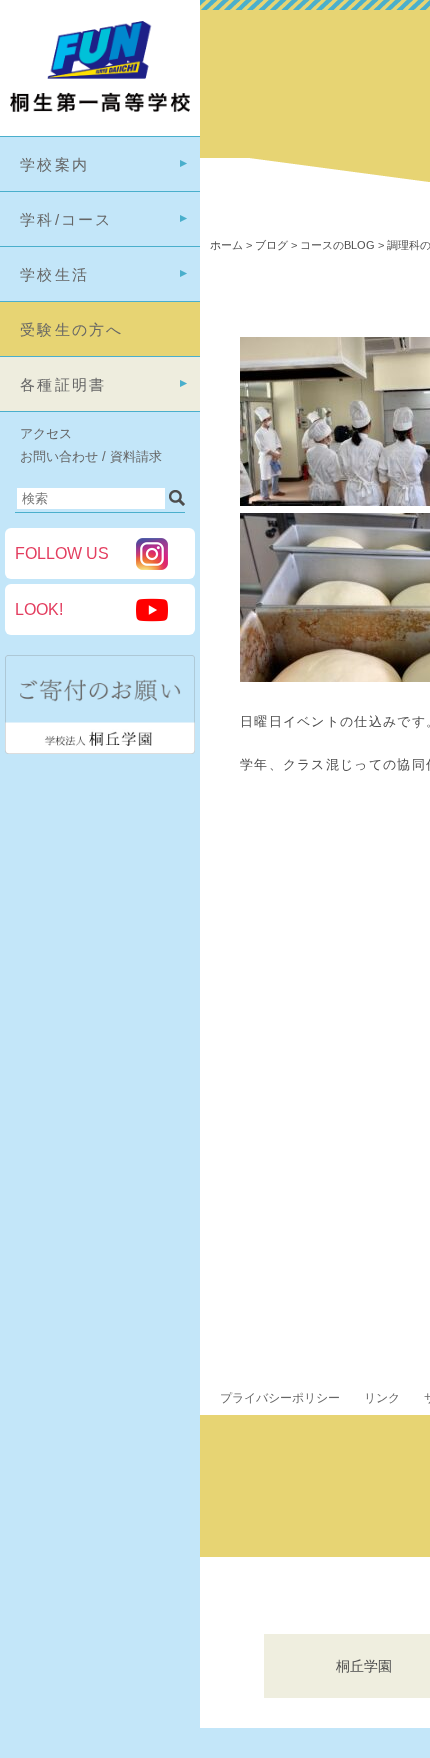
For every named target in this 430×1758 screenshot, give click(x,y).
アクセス (46, 433)
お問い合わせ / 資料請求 (91, 456)
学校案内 (54, 164)
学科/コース (66, 219)
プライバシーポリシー (280, 1398)
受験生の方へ (72, 329)
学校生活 (54, 274)
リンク (382, 1398)
